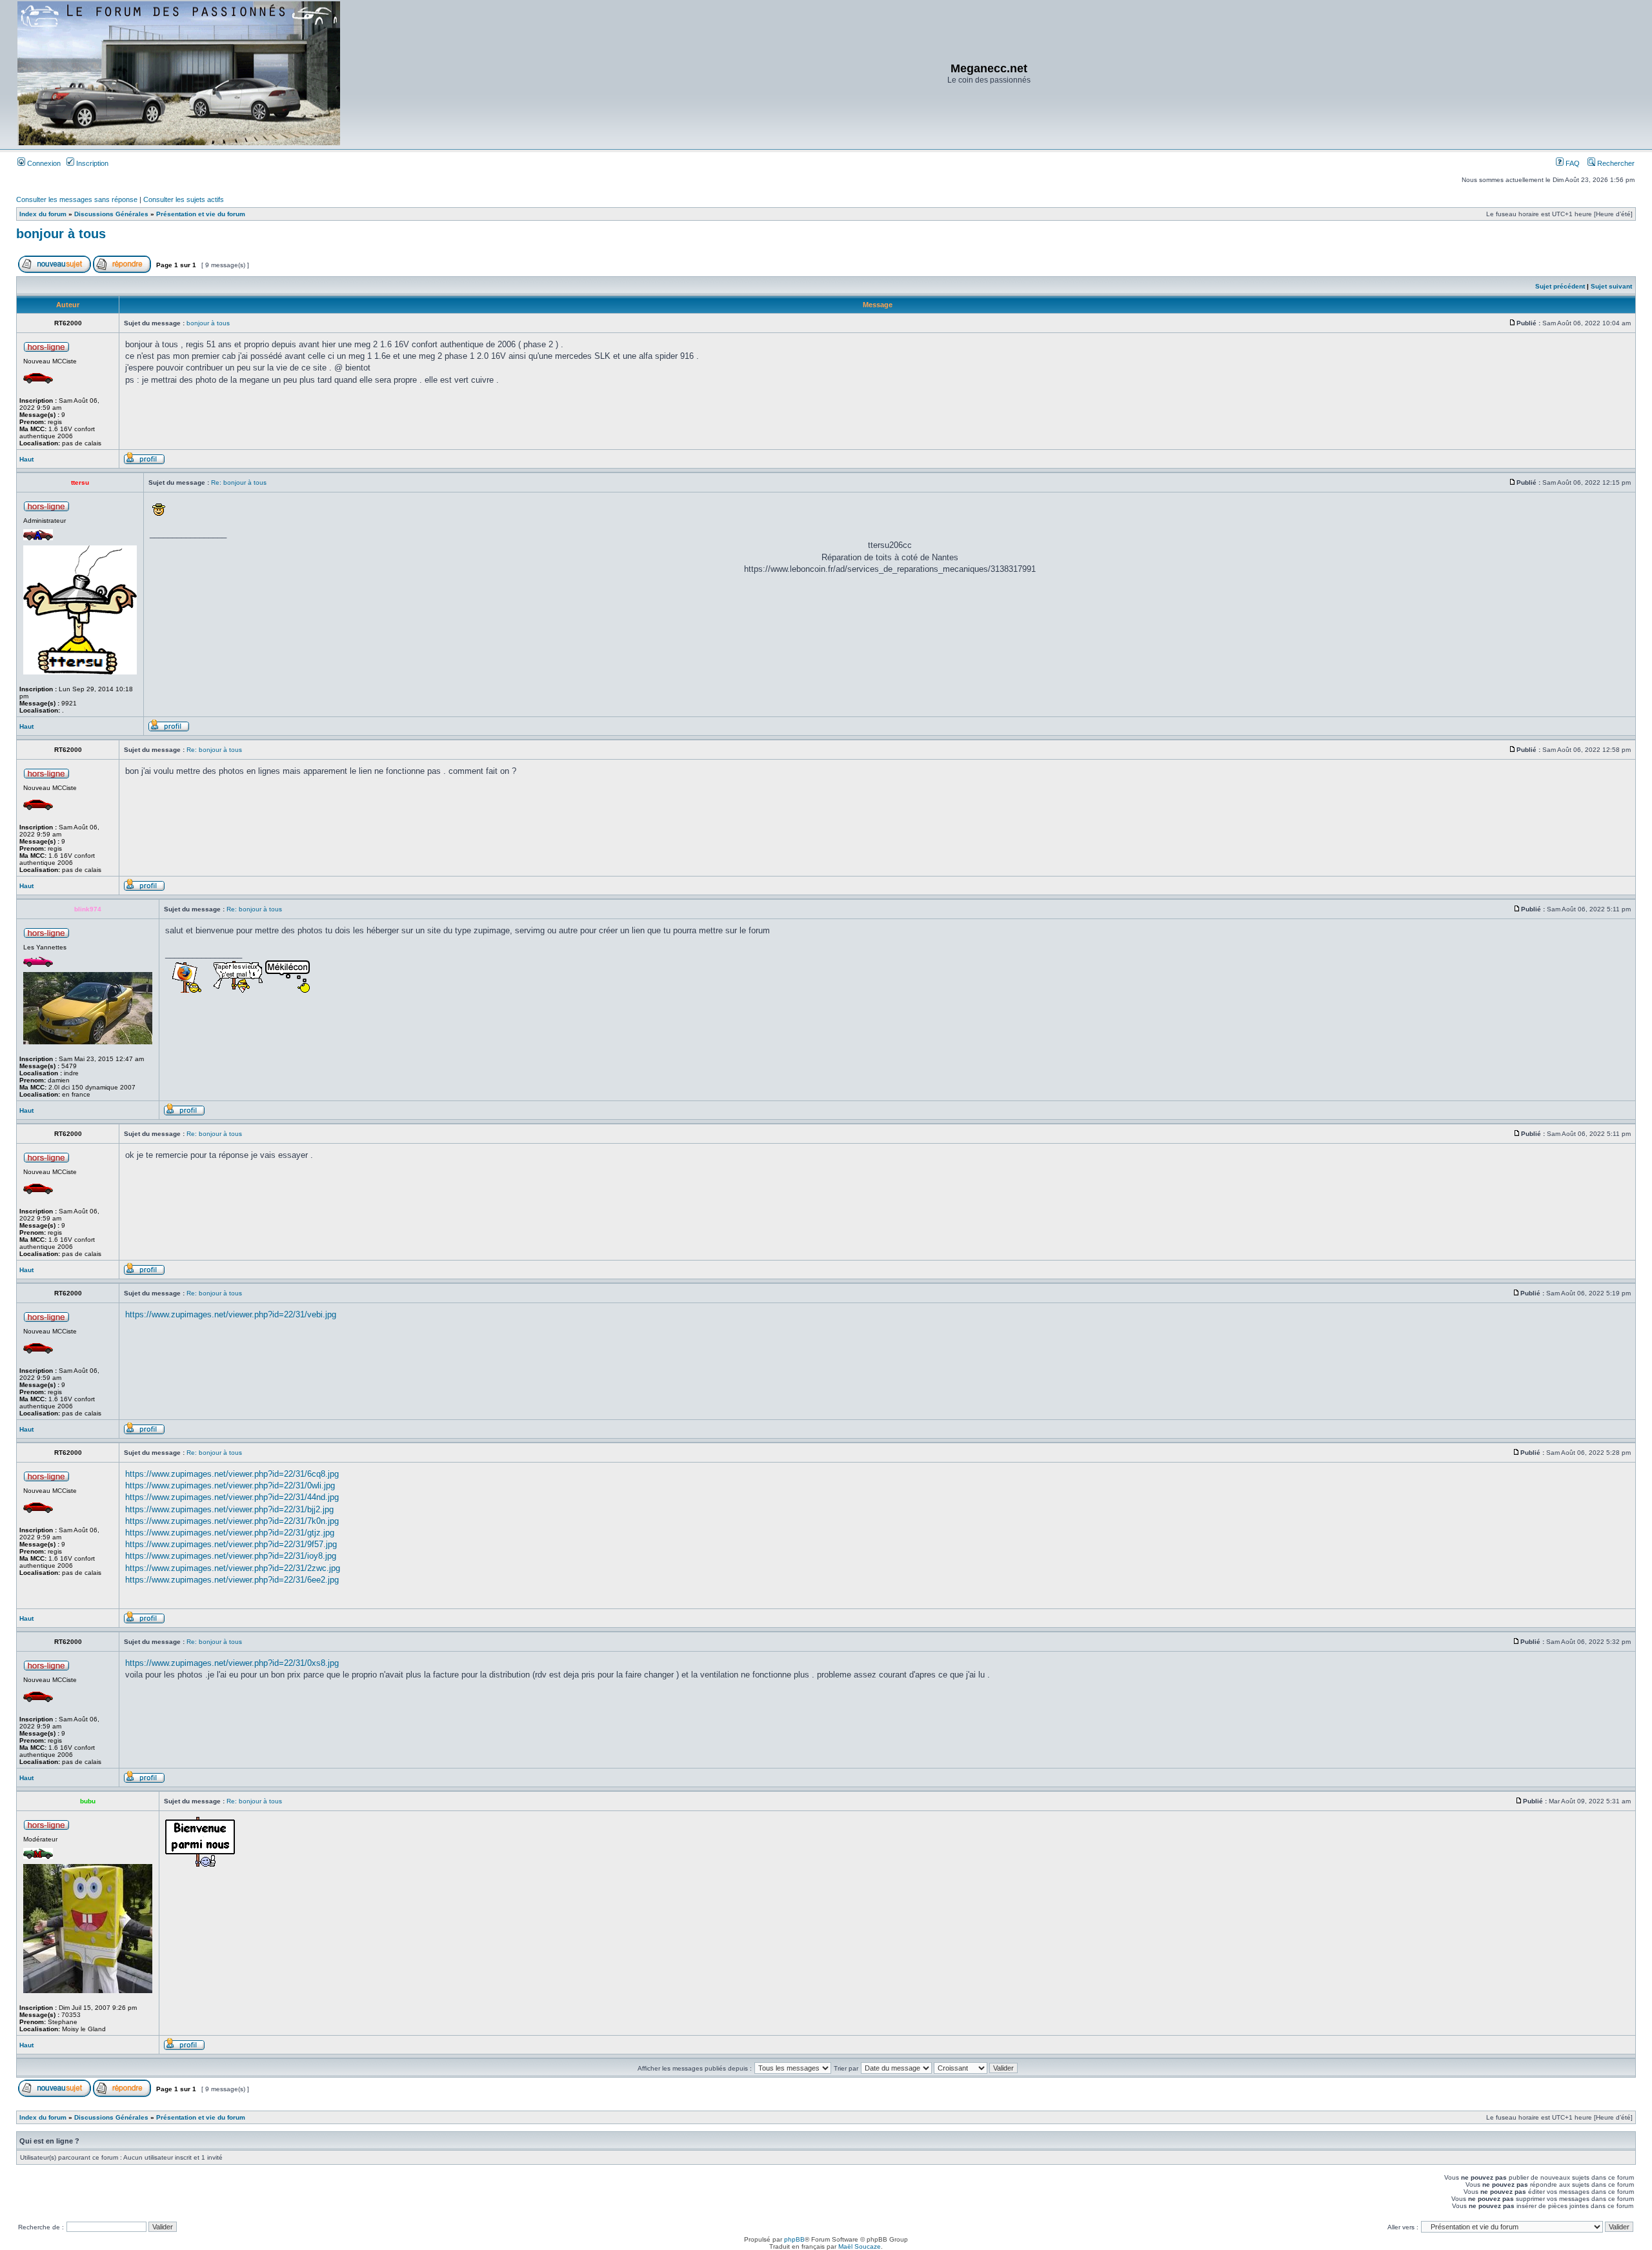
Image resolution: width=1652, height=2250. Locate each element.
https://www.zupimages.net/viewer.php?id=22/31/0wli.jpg (230, 1485)
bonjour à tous (61, 234)
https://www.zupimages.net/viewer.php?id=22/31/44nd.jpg (232, 1497)
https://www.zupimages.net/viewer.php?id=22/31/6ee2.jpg (232, 1580)
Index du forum (43, 214)
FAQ (1572, 163)
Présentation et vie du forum (201, 214)
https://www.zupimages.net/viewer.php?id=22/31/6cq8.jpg (232, 1474)
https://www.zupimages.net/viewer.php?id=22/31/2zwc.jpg (233, 1568)
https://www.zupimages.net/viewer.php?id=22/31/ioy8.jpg (231, 1556)
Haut (26, 459)
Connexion (43, 163)
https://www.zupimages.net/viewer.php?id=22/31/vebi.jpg (231, 1314)
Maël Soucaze (860, 2246)
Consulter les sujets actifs (184, 199)
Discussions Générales (111, 214)
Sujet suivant (1611, 286)
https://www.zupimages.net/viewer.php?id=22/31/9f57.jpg (231, 1544)
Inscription (91, 163)
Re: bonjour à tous (239, 482)
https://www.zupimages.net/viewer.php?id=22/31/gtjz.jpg (230, 1533)
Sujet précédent (1560, 286)
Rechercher (1615, 163)
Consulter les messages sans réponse (77, 199)
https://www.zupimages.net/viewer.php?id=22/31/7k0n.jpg (232, 1521)
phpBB (794, 2239)
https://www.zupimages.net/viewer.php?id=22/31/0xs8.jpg (232, 1663)
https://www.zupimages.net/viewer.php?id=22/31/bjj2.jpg (229, 1509)
